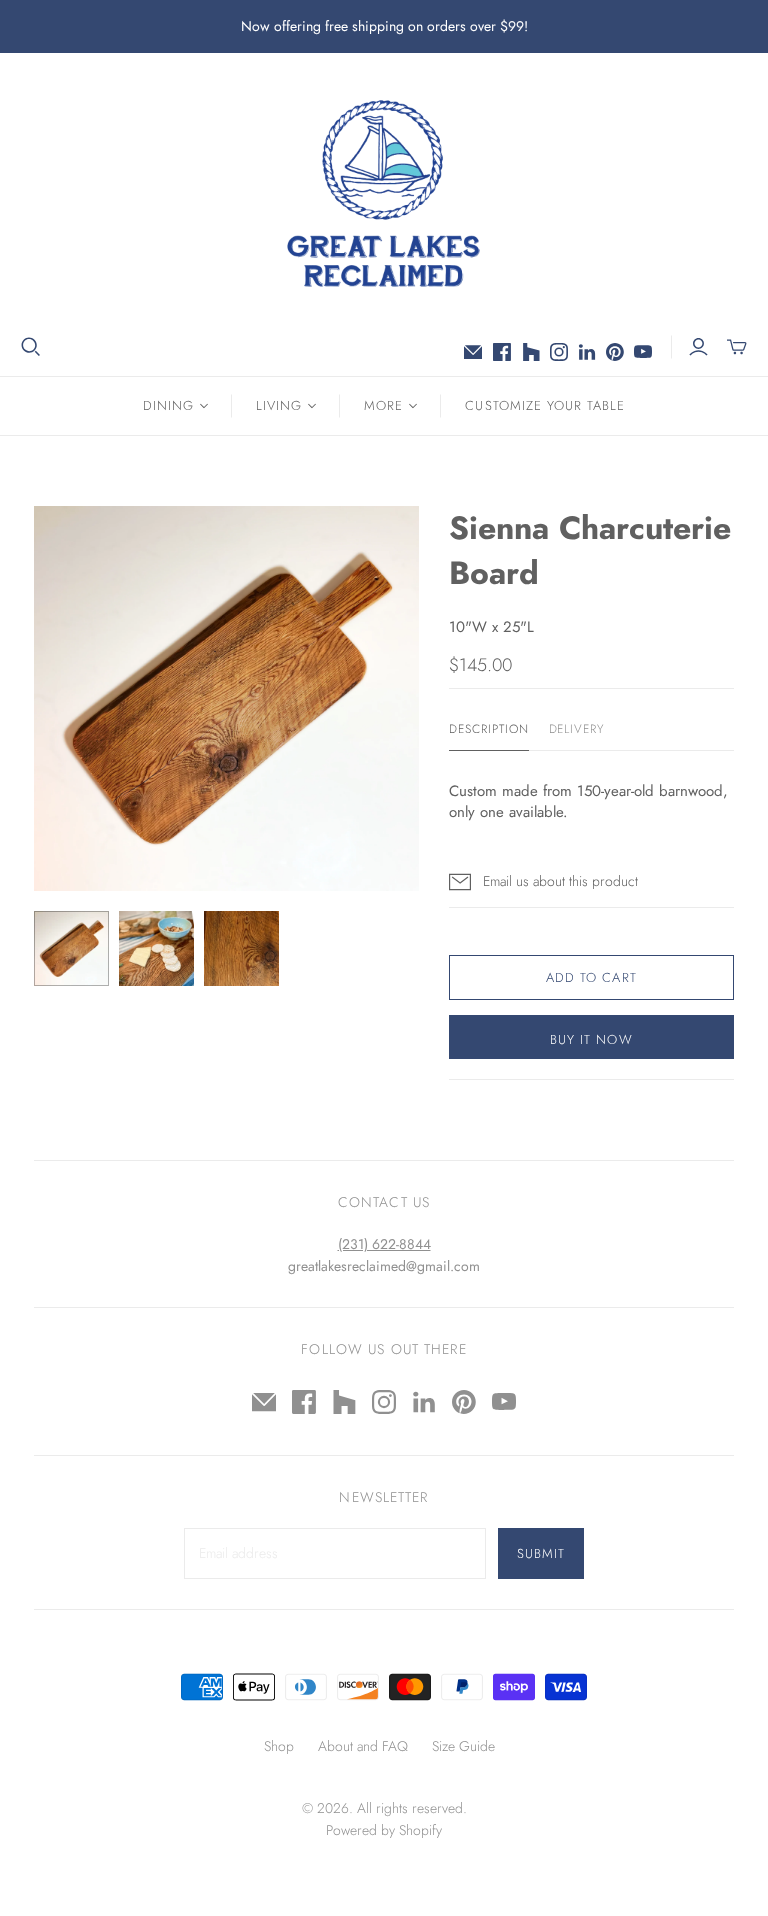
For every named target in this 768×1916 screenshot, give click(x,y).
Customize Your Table (545, 405)
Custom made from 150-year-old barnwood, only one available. (588, 801)
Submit (541, 1553)
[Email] (473, 352)
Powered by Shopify (384, 1830)
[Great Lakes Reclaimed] (384, 193)
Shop (279, 1746)
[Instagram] (559, 352)
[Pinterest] (615, 352)
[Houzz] (531, 352)
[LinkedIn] (587, 352)
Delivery (577, 729)
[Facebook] (502, 352)
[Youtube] (643, 352)
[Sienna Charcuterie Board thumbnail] (71, 948)
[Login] (698, 347)
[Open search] (31, 347)
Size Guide (463, 1746)
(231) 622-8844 (384, 1244)
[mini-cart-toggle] (737, 347)
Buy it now (591, 1039)
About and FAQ (363, 1746)
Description (489, 729)
